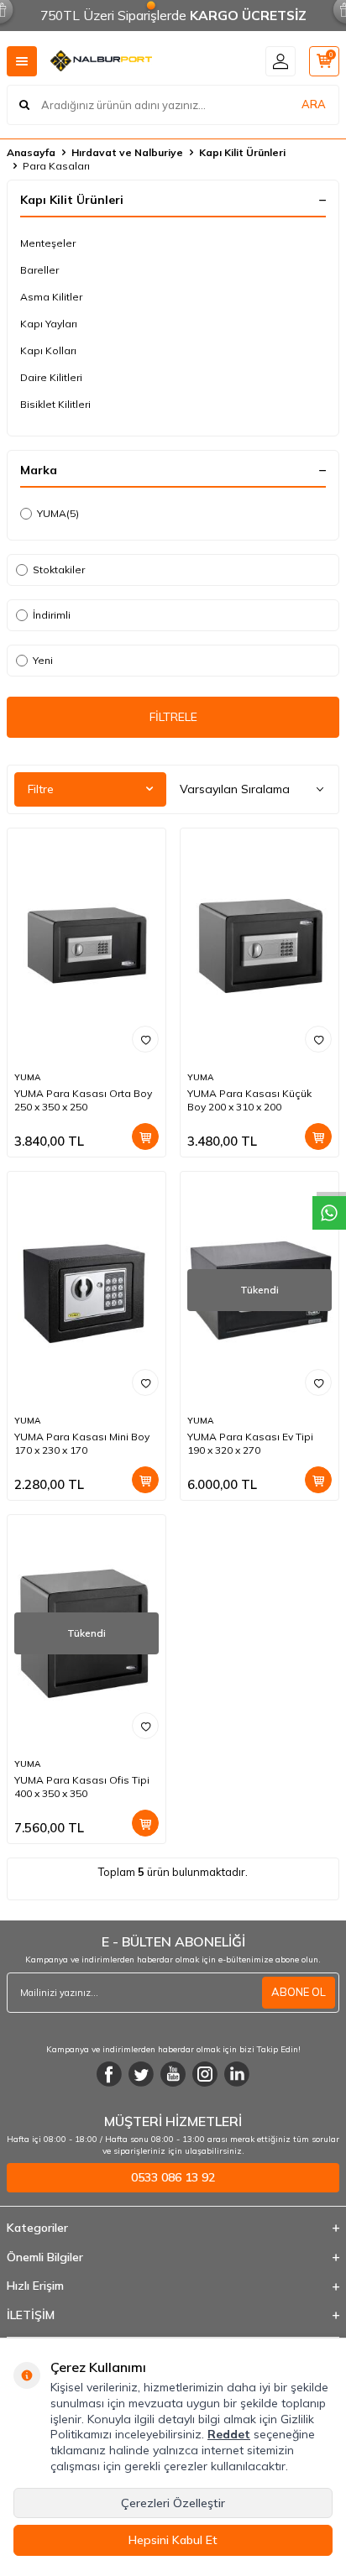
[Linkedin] (237, 2074)
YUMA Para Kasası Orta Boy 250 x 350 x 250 (83, 1100)
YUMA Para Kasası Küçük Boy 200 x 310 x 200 (249, 1100)
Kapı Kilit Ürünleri (242, 152)
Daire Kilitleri (51, 377)
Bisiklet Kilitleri (55, 404)
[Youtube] (173, 2074)
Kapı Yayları (49, 324)
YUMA (58, 513)
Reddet (229, 2434)
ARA (314, 104)
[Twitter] (141, 2074)
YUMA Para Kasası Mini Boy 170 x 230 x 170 (82, 1443)
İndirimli (52, 615)
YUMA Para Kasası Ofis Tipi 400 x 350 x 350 (82, 1787)
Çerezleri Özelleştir (173, 2503)
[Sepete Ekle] (145, 1136)
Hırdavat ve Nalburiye (127, 152)
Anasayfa (31, 152)
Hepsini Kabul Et (173, 2540)
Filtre (41, 789)
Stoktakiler (59, 570)
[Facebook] (109, 2074)
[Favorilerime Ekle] (145, 1039)
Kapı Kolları (48, 350)
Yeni (43, 660)
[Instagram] (205, 2074)
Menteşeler (48, 243)
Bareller (39, 270)
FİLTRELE (173, 717)
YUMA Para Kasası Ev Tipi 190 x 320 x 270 (250, 1443)
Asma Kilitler (51, 297)
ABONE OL (299, 1992)
